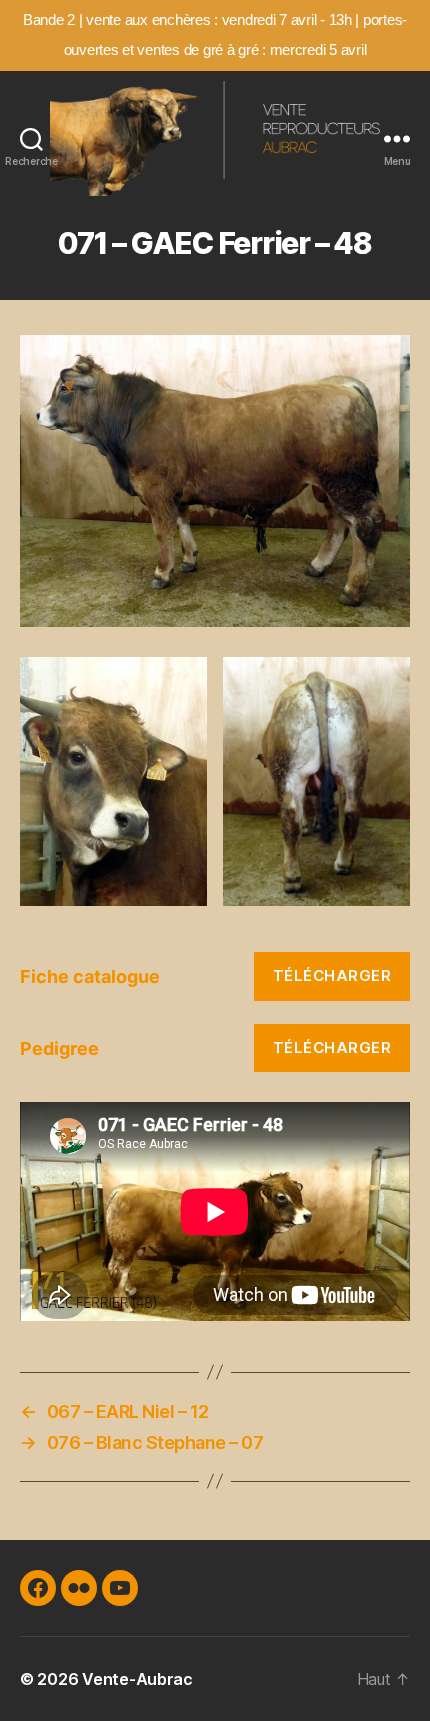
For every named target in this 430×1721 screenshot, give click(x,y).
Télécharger (332, 975)
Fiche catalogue (90, 976)
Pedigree (59, 1048)
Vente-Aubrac (137, 1679)
